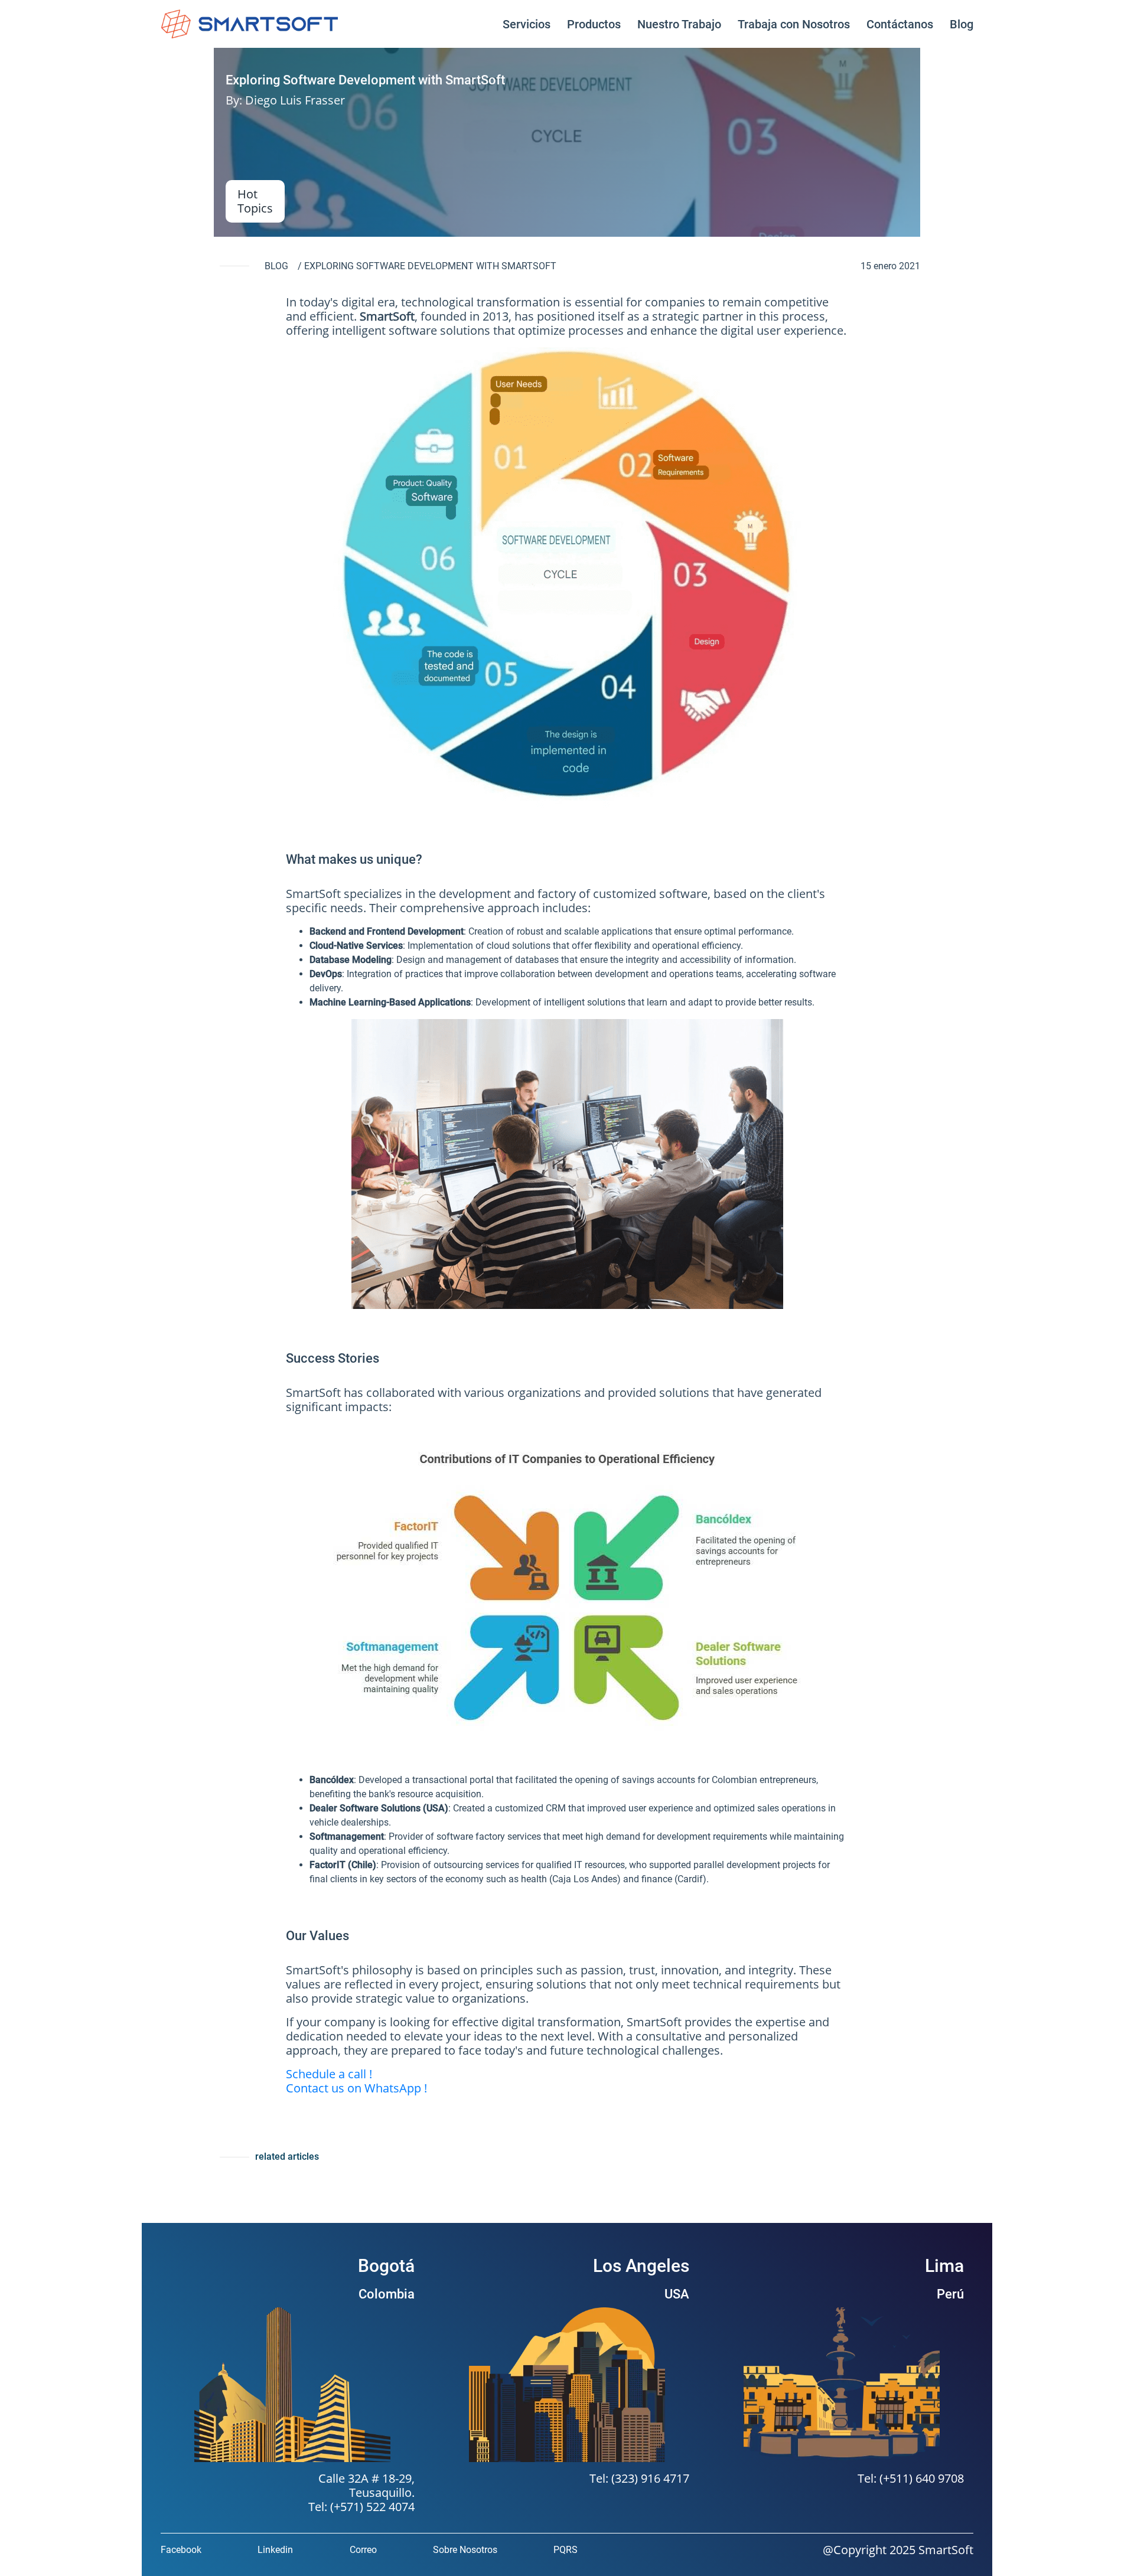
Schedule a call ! (329, 2074)
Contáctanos (900, 24)
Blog (962, 24)
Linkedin (275, 2550)
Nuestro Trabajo (679, 24)
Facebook (181, 2550)
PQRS (566, 2550)
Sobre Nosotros (465, 2550)
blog (276, 266)
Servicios (527, 24)
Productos (594, 24)
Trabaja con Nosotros (794, 24)
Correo (363, 2550)
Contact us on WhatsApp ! (356, 2088)
